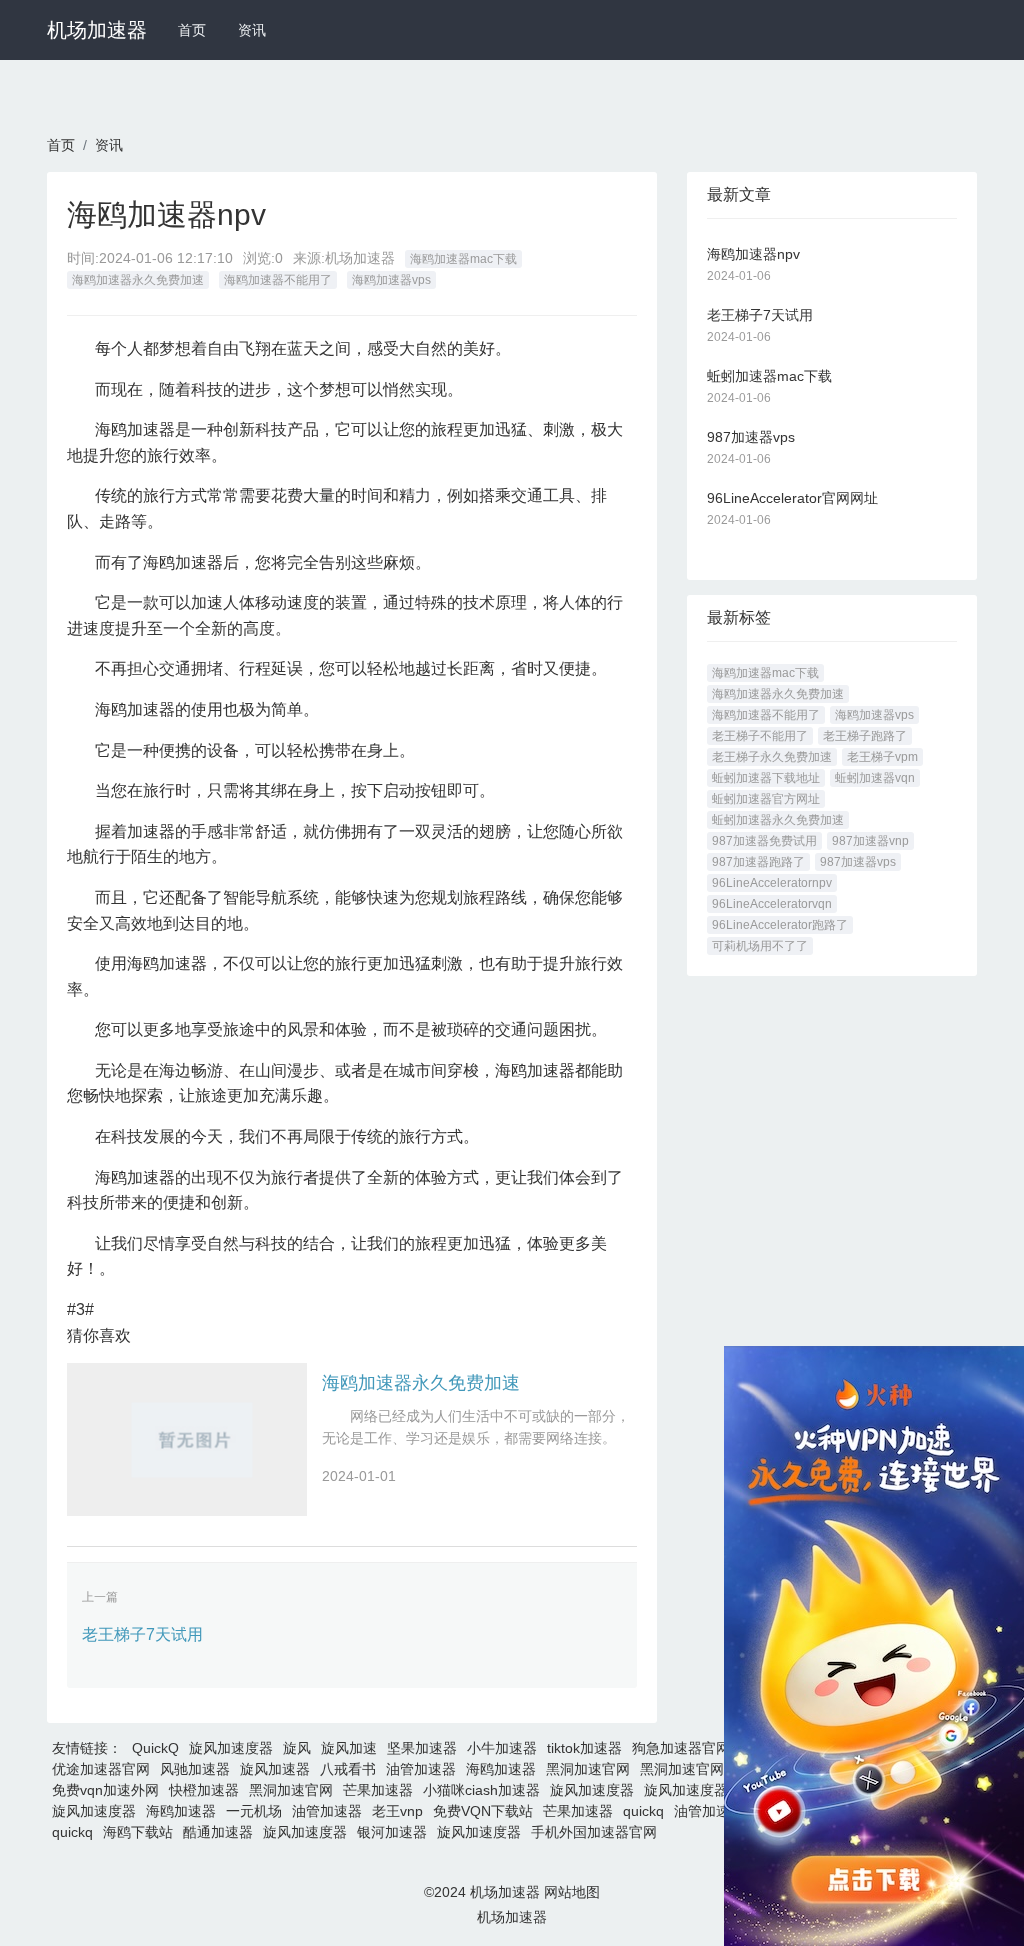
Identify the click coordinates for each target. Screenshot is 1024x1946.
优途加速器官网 (101, 1769)
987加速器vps (751, 437)
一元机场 (254, 1811)
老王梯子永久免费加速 (772, 757)
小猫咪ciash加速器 (481, 1790)
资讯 (252, 30)
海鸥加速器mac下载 (463, 259)
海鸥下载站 (138, 1832)
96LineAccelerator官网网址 (792, 498)
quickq (643, 1811)
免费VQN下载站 (483, 1811)
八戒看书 (348, 1769)
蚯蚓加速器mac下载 (769, 376)
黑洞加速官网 (588, 1769)
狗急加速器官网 (681, 1748)
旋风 (297, 1748)
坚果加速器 (422, 1748)
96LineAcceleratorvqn (772, 904)
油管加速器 (421, 1769)
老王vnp (397, 1811)
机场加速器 (97, 30)
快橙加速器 (204, 1790)
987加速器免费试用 (764, 841)
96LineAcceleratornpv (772, 883)
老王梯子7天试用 (142, 1634)
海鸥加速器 (501, 1769)
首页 (192, 30)
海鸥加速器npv (753, 254)
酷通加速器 (218, 1832)
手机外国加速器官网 (594, 1832)
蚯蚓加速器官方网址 (766, 799)
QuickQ (155, 1748)
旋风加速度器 (231, 1748)
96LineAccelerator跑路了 (780, 925)
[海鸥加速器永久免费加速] (187, 1439)
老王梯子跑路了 (865, 736)
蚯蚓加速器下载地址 (766, 778)
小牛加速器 (502, 1748)
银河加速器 (392, 1832)
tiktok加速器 (584, 1748)
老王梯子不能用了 (760, 736)
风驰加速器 (195, 1769)
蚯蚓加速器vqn (875, 778)
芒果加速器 (378, 1790)
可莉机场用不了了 (760, 946)
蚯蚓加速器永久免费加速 (778, 820)
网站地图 (572, 1892)
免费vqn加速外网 (105, 1790)
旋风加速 (349, 1748)
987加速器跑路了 (758, 862)
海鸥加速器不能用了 (278, 280)
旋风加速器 (275, 1769)
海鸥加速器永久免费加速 (138, 280)
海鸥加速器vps (391, 280)
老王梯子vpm (882, 757)
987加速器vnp (870, 841)
